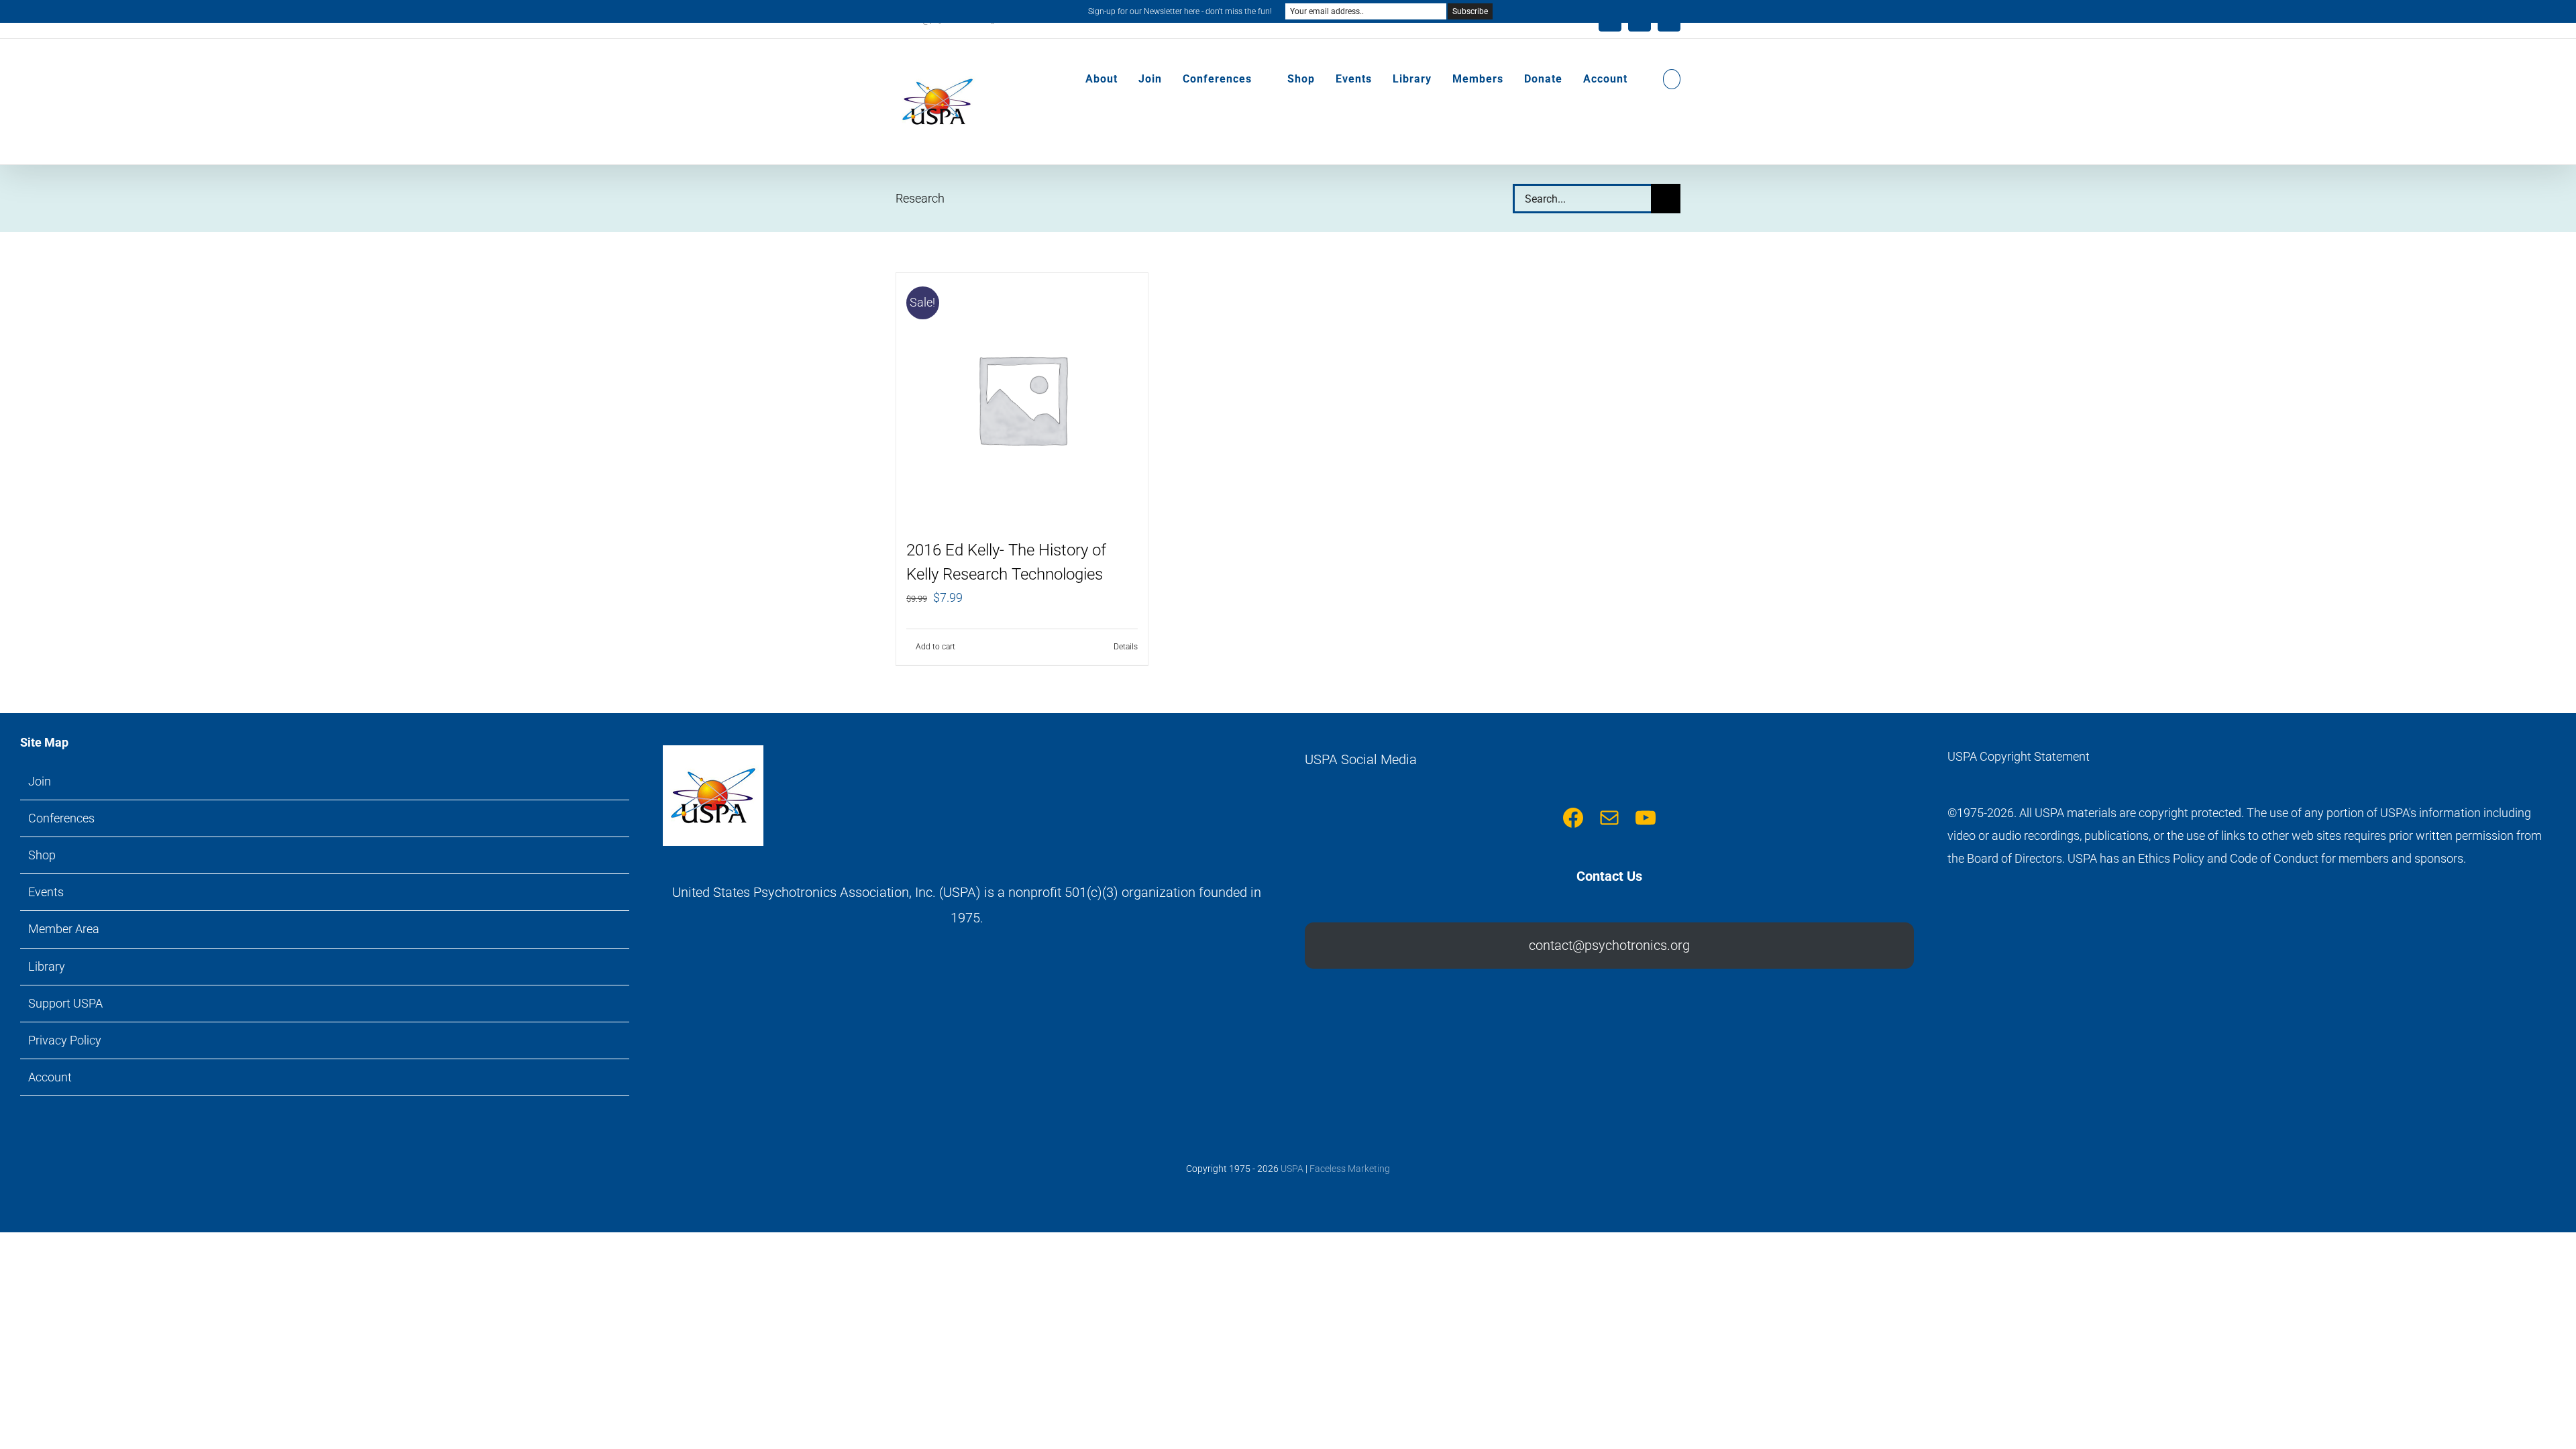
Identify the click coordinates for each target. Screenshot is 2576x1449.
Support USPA (65, 1003)
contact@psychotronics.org (1609, 945)
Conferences (61, 818)
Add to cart (935, 647)
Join (40, 781)
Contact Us (1609, 876)
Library (47, 966)
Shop (42, 855)
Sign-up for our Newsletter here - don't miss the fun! (1180, 11)
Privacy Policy (65, 1040)
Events (46, 892)
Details (1126, 647)
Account (50, 1077)
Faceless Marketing (1350, 1169)
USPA (1292, 1169)
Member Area (64, 929)
